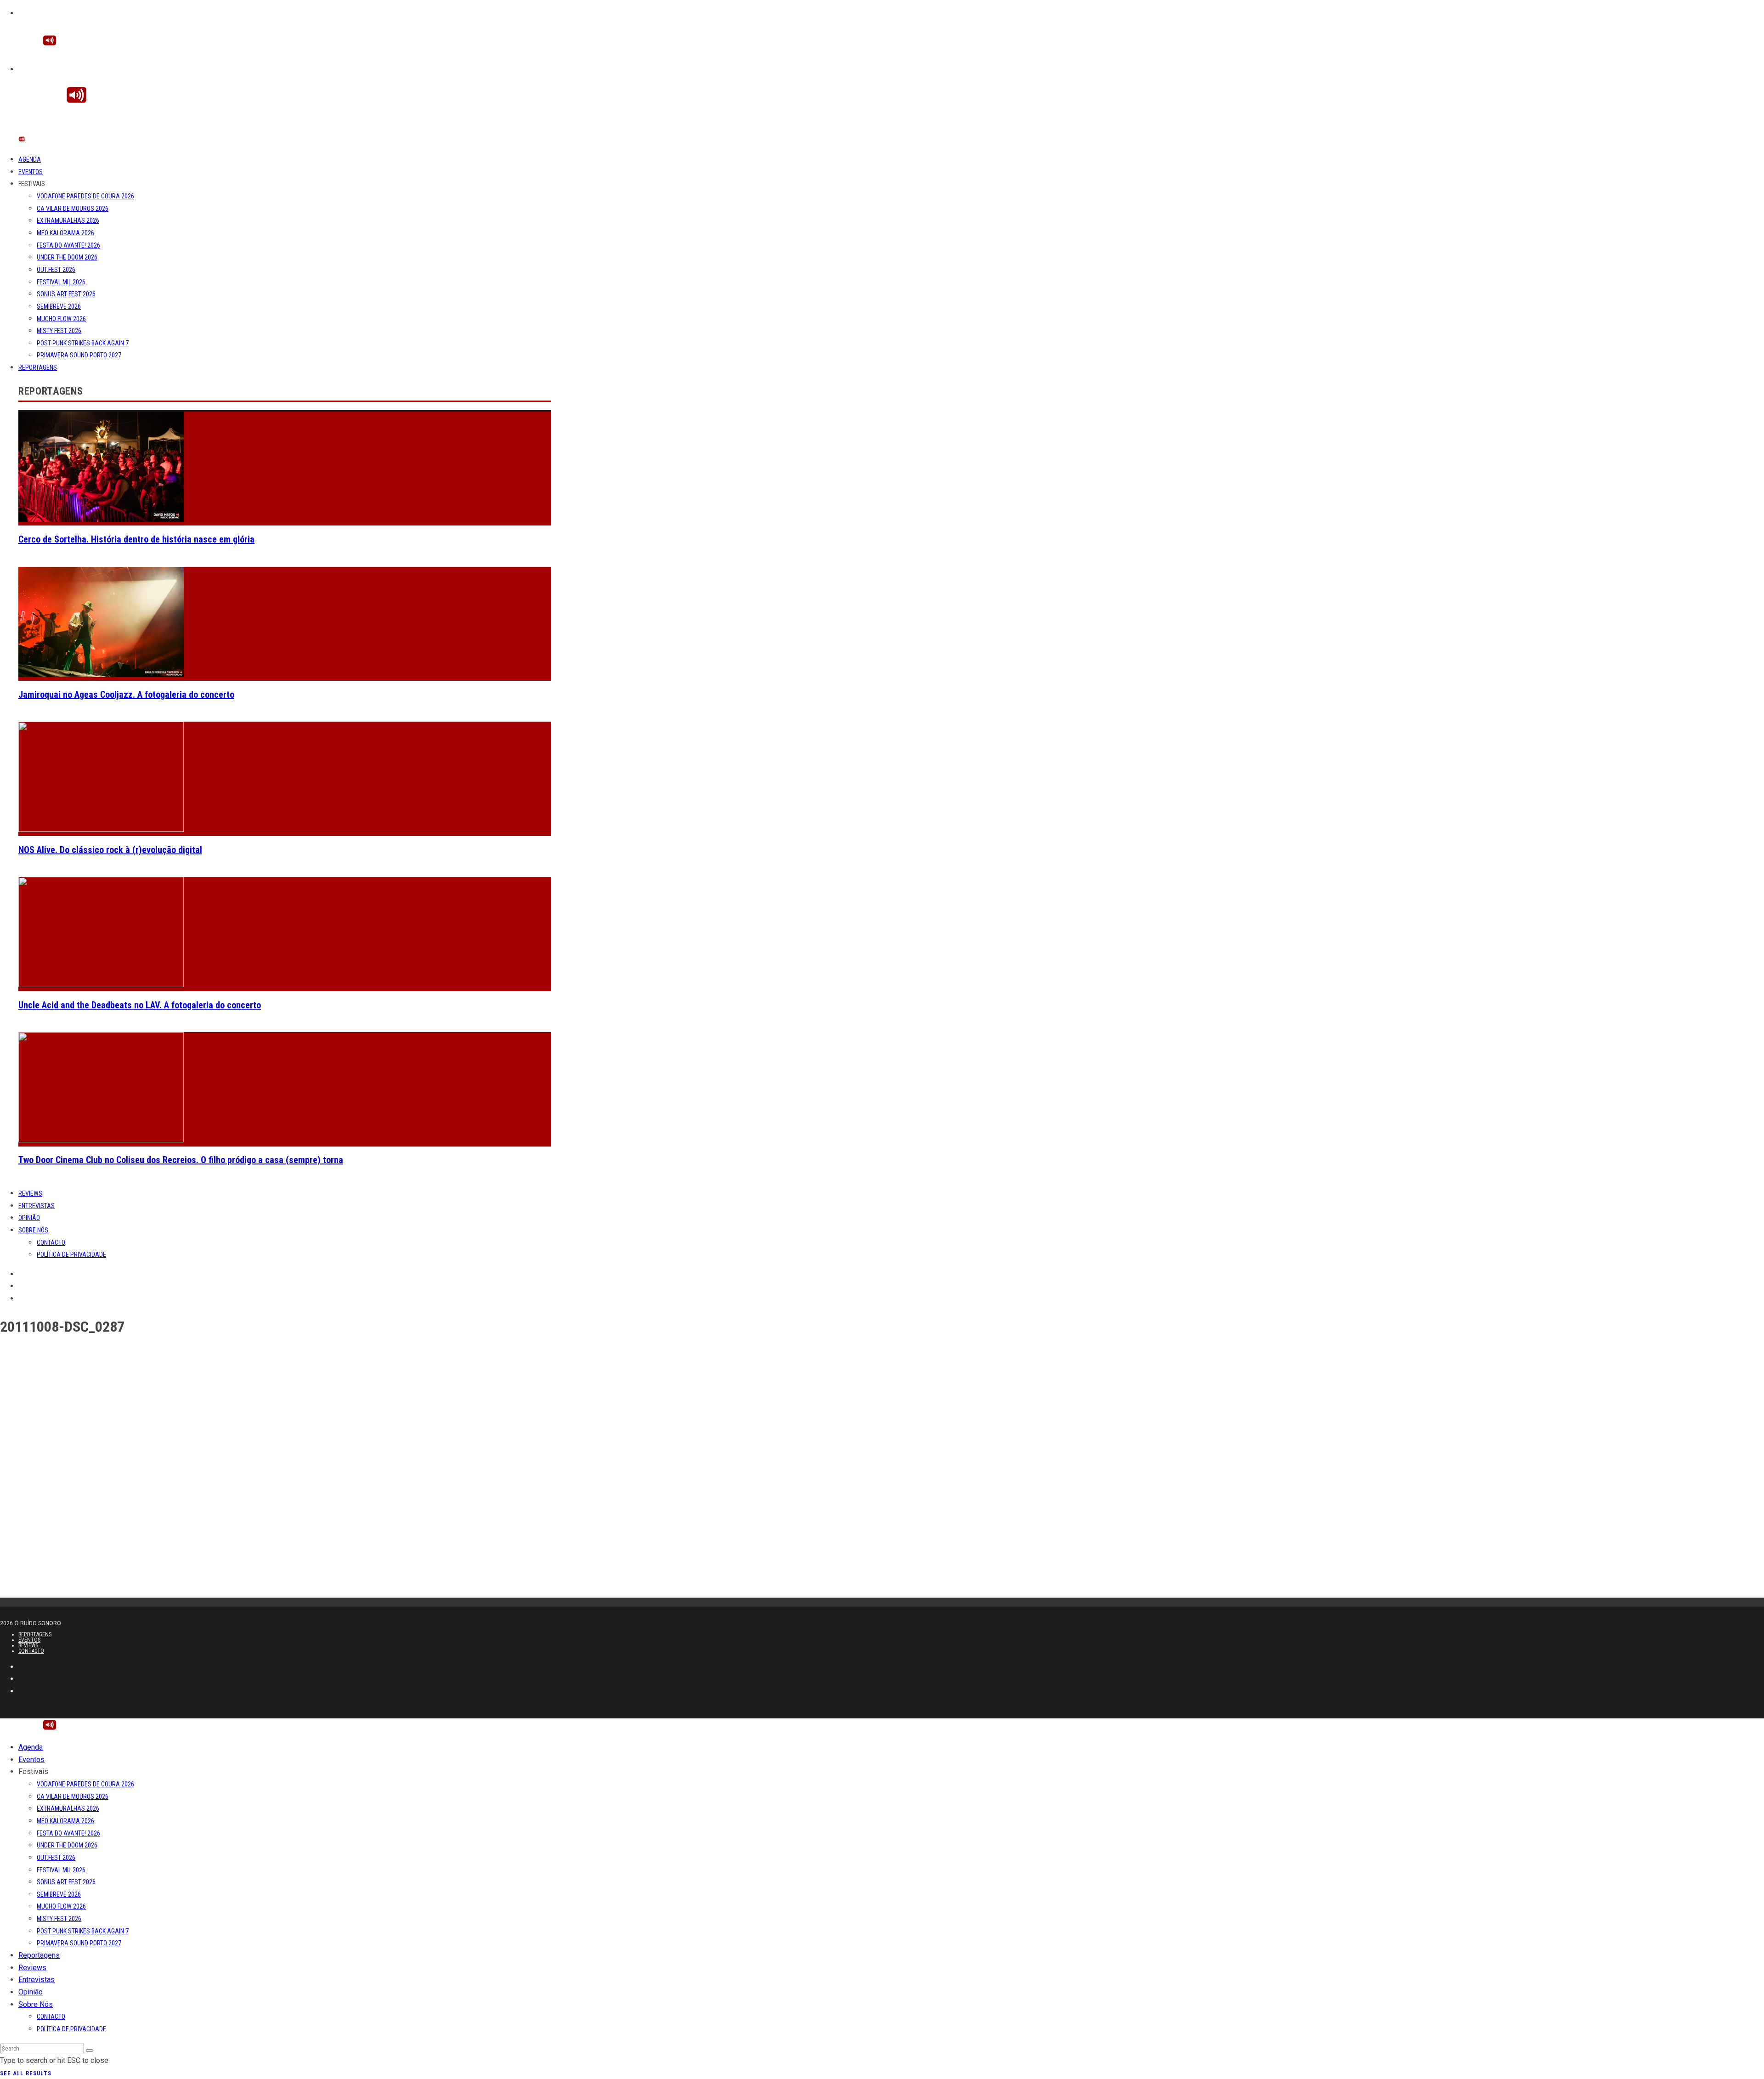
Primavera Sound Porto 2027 (79, 355)
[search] (90, 2051)
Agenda (30, 159)
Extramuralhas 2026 (68, 220)
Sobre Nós (33, 1230)
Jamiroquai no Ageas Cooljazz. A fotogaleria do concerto (126, 695)
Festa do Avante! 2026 (68, 245)
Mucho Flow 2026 (61, 319)
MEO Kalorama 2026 (65, 233)
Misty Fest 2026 (59, 331)
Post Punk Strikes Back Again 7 (83, 343)
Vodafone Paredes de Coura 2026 (85, 196)
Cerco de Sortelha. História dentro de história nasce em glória (136, 539)
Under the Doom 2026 (67, 257)
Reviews (30, 1193)
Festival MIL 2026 (61, 282)
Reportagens (38, 367)
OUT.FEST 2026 (56, 270)
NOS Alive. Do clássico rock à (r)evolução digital (110, 850)
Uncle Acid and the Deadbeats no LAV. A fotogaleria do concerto (140, 1005)
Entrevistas (37, 1206)
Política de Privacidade (71, 1254)
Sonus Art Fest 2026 (66, 294)
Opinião (29, 1218)
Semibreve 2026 (59, 306)
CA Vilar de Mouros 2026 (73, 209)
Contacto (51, 1243)
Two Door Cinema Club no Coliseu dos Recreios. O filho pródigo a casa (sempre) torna (181, 1160)
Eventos (31, 172)
